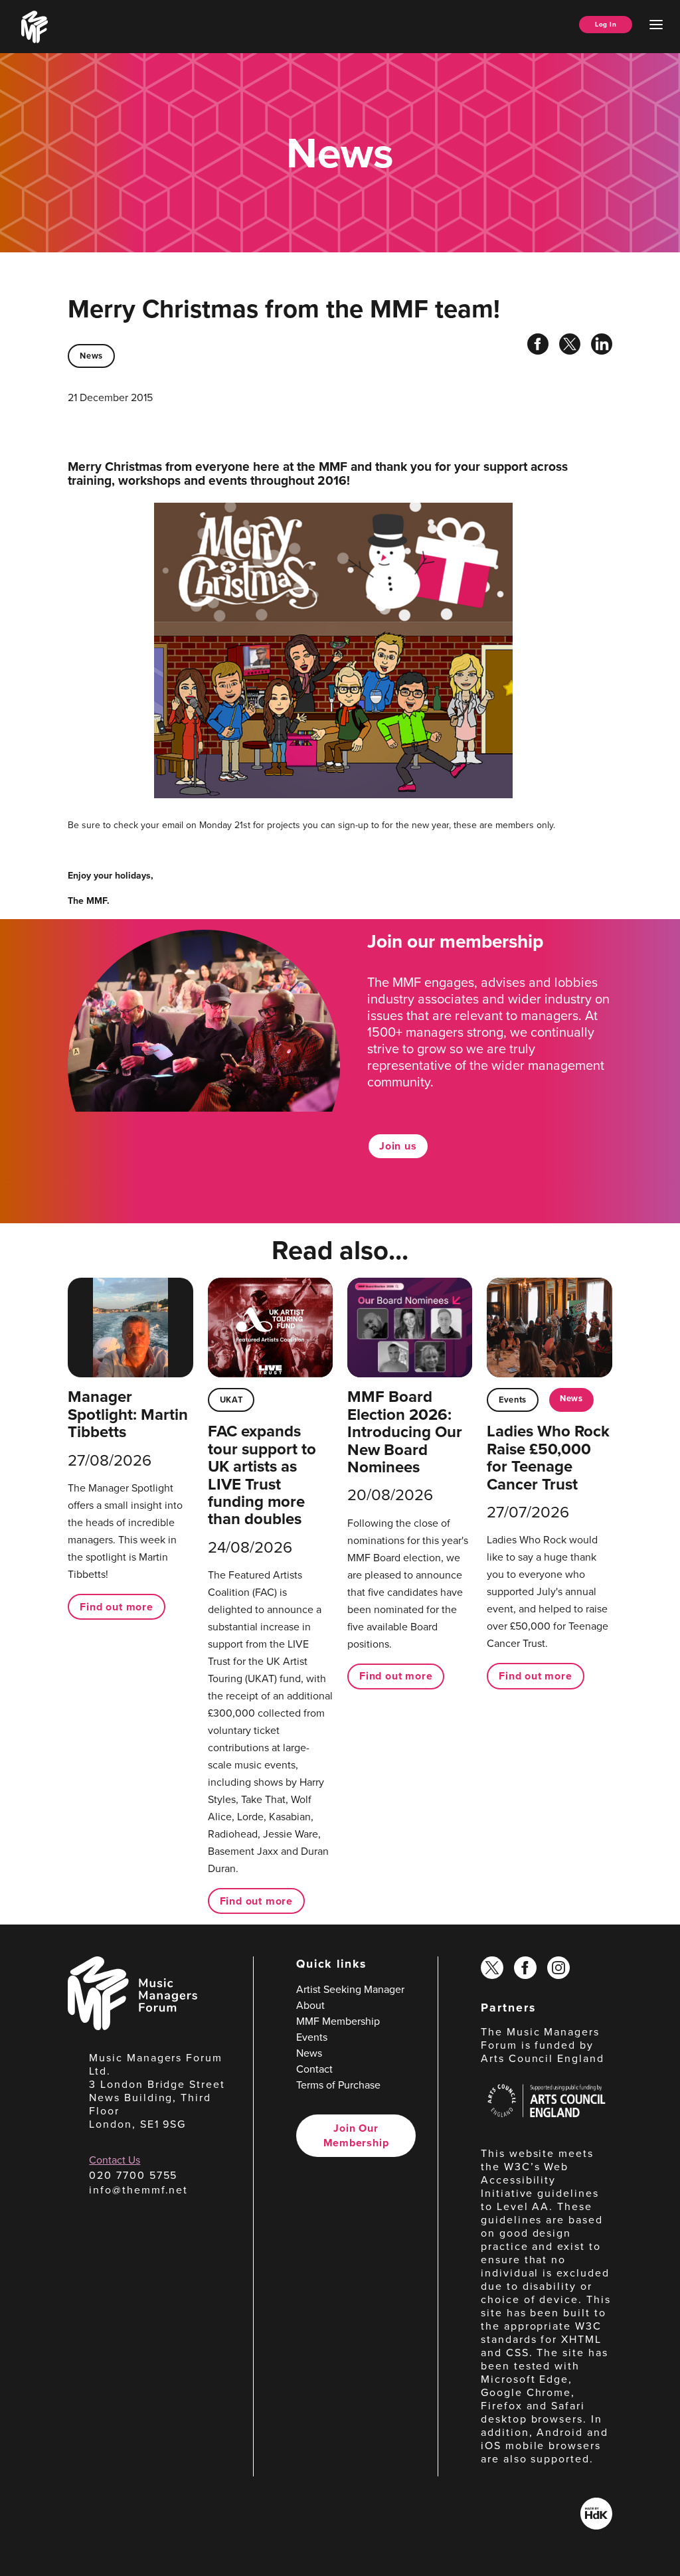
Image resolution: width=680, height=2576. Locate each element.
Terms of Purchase (338, 2085)
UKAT (231, 1400)
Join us (398, 1146)
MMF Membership (338, 2021)
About (310, 2005)
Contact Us (115, 2160)
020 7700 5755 (133, 2175)
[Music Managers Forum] (132, 2026)
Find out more (116, 1607)
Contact (314, 2069)
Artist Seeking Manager (350, 1989)
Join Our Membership (356, 2135)
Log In (606, 24)
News (91, 356)
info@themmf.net (138, 2190)
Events (513, 1400)
